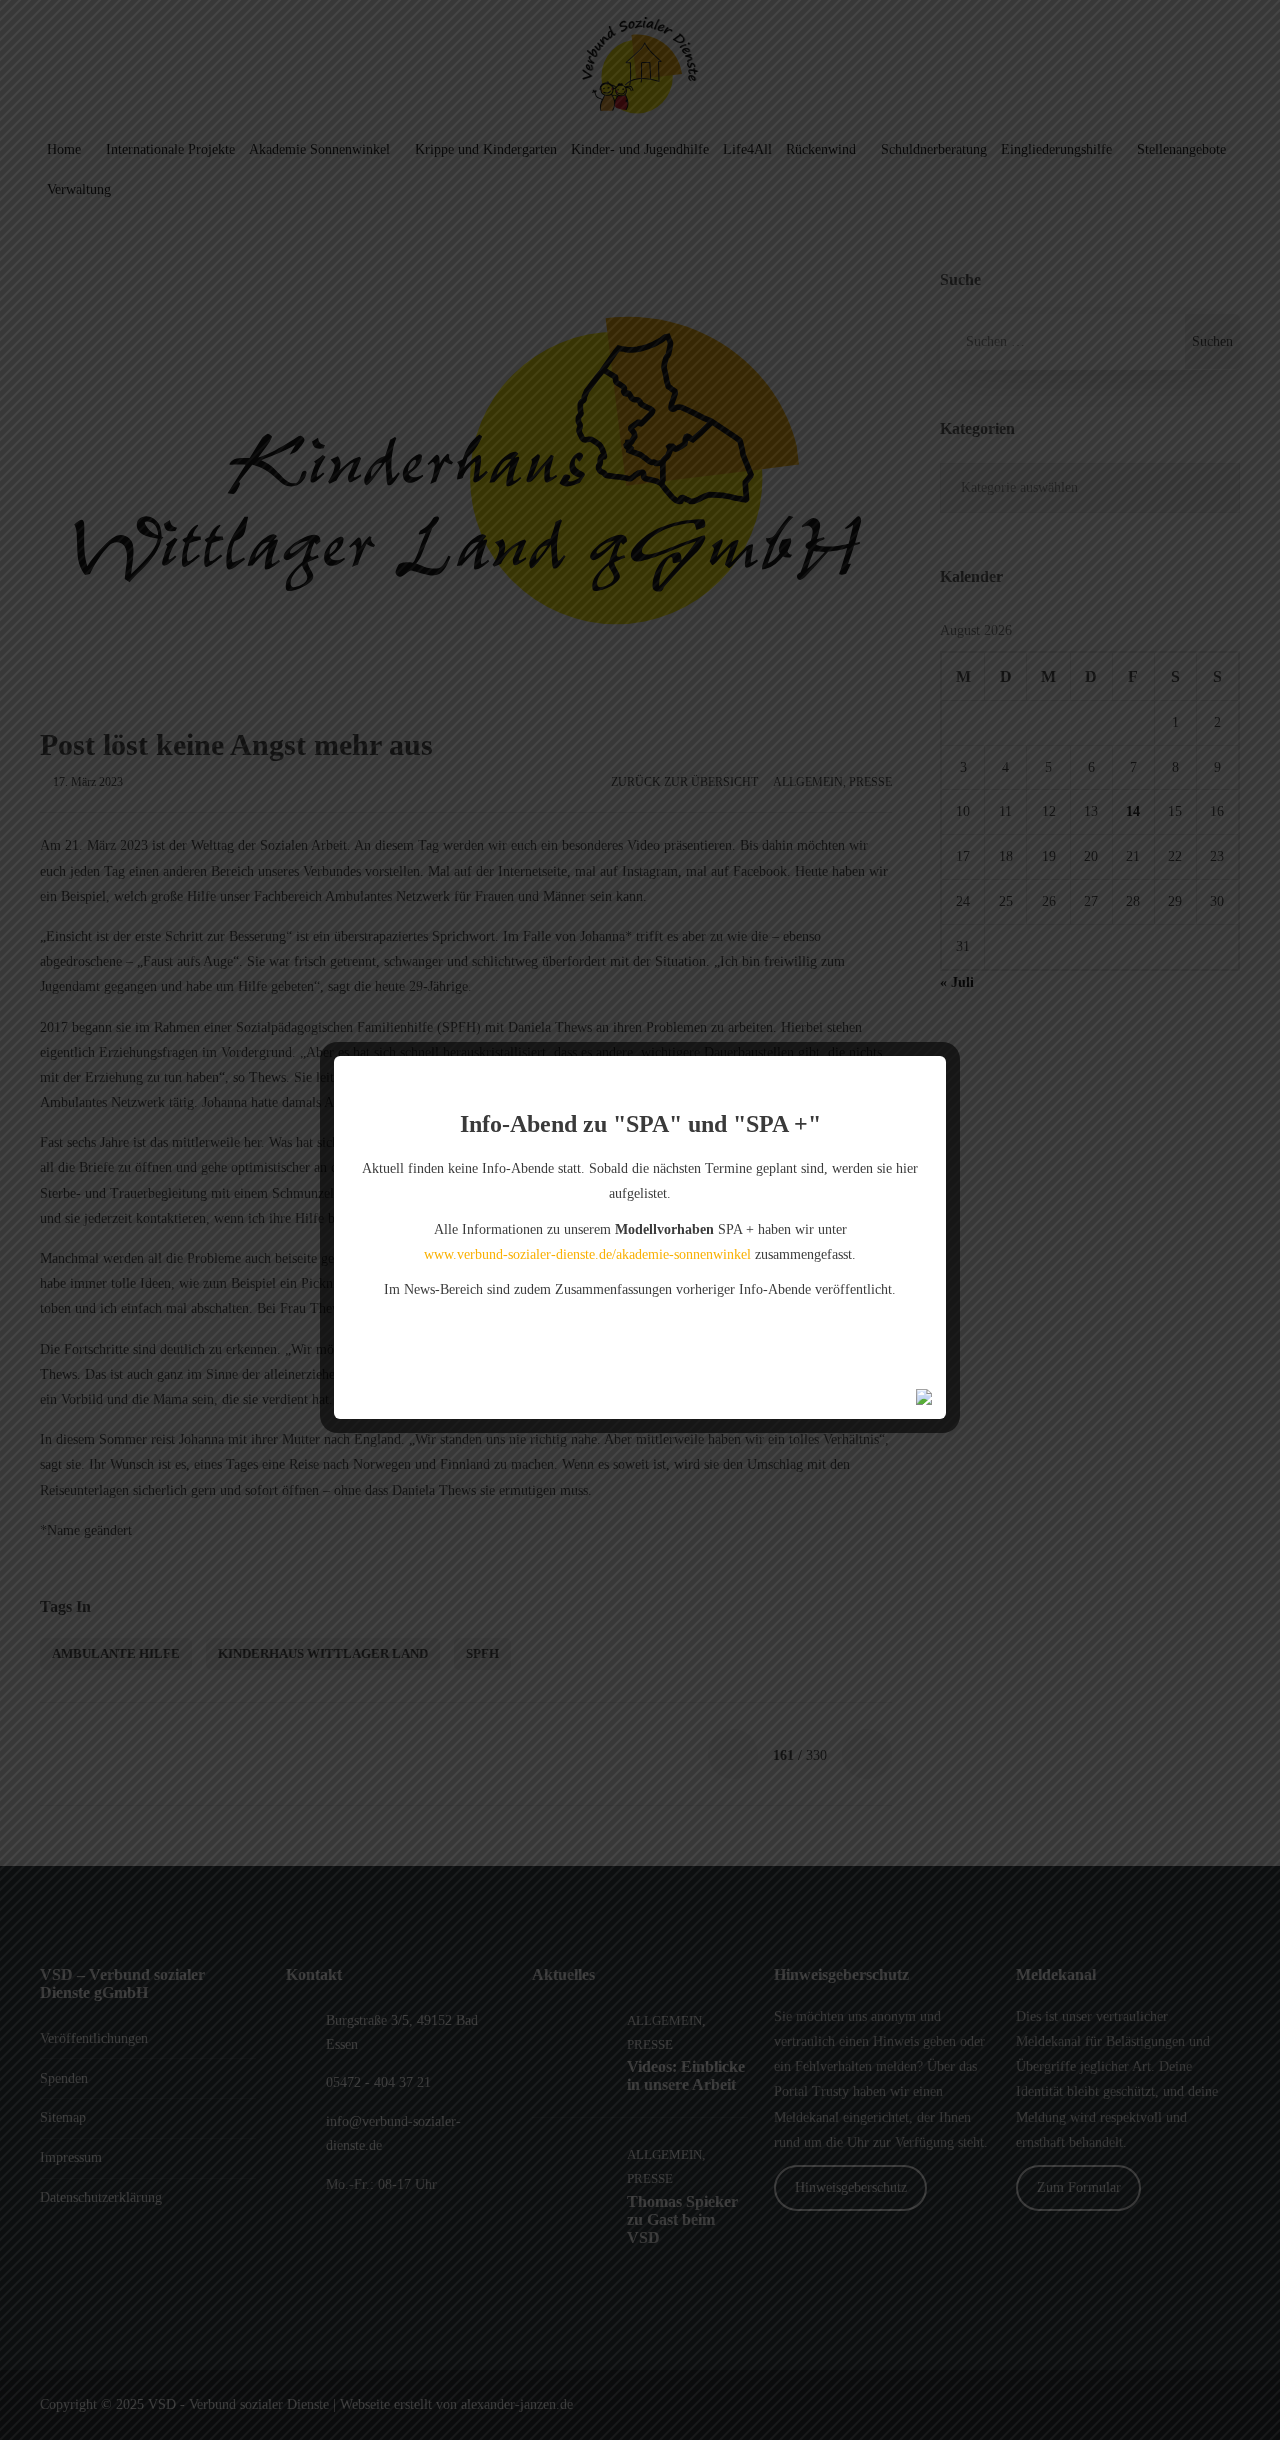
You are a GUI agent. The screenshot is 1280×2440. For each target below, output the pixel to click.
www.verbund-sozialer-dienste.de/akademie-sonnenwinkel (587, 1254)
